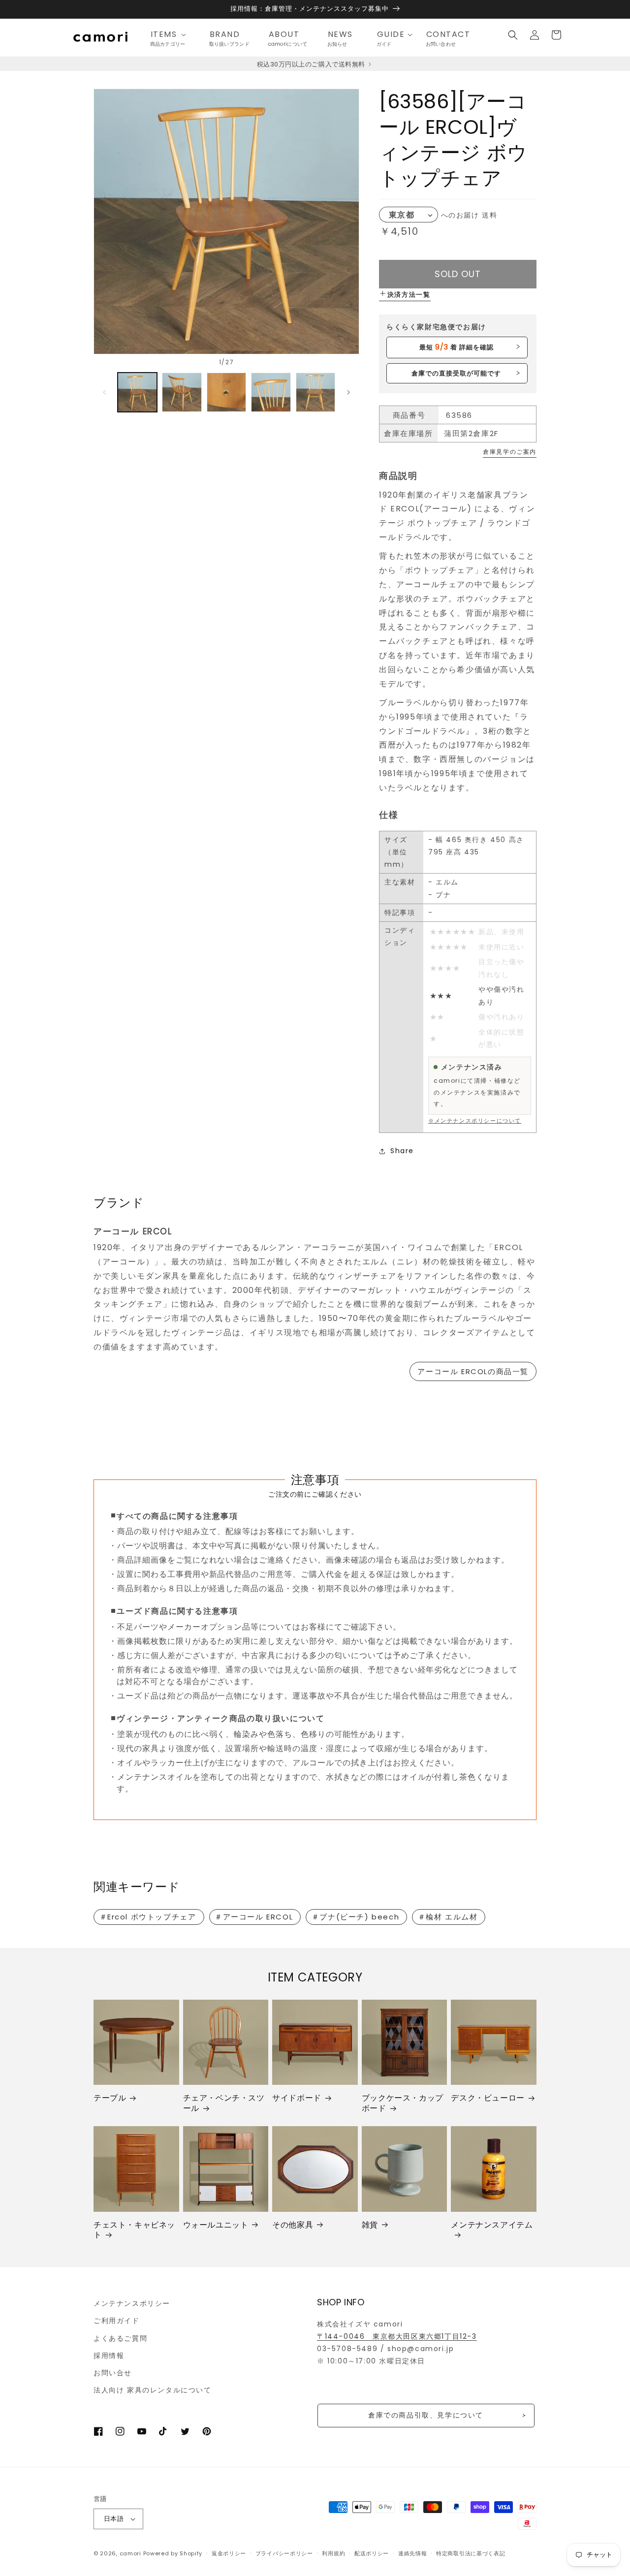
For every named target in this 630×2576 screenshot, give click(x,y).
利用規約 (333, 2553)
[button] (171, 35)
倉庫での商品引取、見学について (426, 2415)
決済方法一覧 (409, 295)
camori (130, 2553)
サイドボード (297, 2098)
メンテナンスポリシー (132, 2303)
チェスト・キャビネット (134, 2230)
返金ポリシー (229, 2553)
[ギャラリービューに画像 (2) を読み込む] (182, 392)
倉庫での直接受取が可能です (457, 373)
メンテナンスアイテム (492, 2225)
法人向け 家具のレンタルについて (153, 2390)
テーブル (110, 2098)
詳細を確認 (457, 347)
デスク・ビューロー (488, 2098)
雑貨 (370, 2225)
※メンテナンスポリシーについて (475, 1121)
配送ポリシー (372, 2553)
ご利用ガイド (117, 2321)
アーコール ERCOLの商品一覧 (473, 1371)
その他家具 (293, 2225)
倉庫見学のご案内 (510, 452)
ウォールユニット (216, 2225)
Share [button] (402, 1151)
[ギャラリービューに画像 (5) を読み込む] (315, 392)
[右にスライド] (348, 392)
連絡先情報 (413, 2553)
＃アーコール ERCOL (254, 1917)
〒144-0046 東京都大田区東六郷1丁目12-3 (397, 2336)
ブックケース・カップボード (403, 2104)
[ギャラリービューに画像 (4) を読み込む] (271, 392)
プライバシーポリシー (284, 2553)
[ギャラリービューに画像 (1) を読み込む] (137, 392)
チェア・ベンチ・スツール (224, 2104)
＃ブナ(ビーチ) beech (355, 1917)
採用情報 (109, 2356)
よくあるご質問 (120, 2338)
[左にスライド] (104, 392)
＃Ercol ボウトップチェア (148, 1917)
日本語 (114, 2519)
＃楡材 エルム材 (448, 1917)
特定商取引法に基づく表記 (471, 2553)
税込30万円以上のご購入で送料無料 (312, 64)
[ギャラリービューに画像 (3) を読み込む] (226, 392)
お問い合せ (113, 2373)
